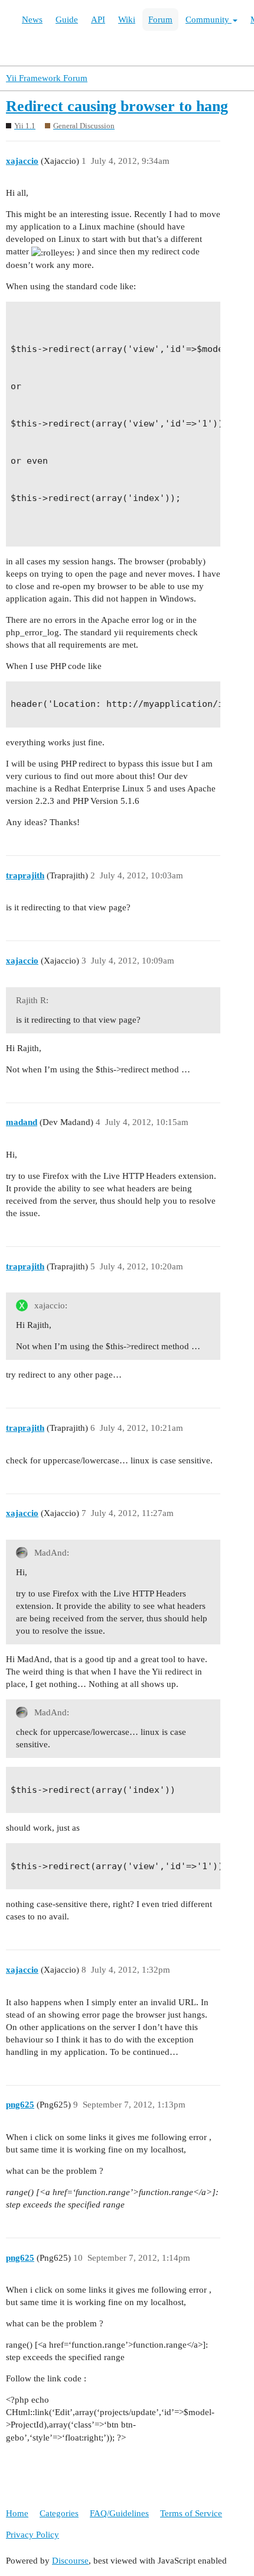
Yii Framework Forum (47, 78)
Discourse (70, 2561)
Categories (59, 2513)
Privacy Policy (32, 2535)
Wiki (127, 20)
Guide (67, 20)
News (32, 20)
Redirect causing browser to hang (117, 106)
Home (17, 2513)
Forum (160, 20)
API (98, 20)
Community (209, 20)
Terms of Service (191, 2513)
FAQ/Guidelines (119, 2513)
